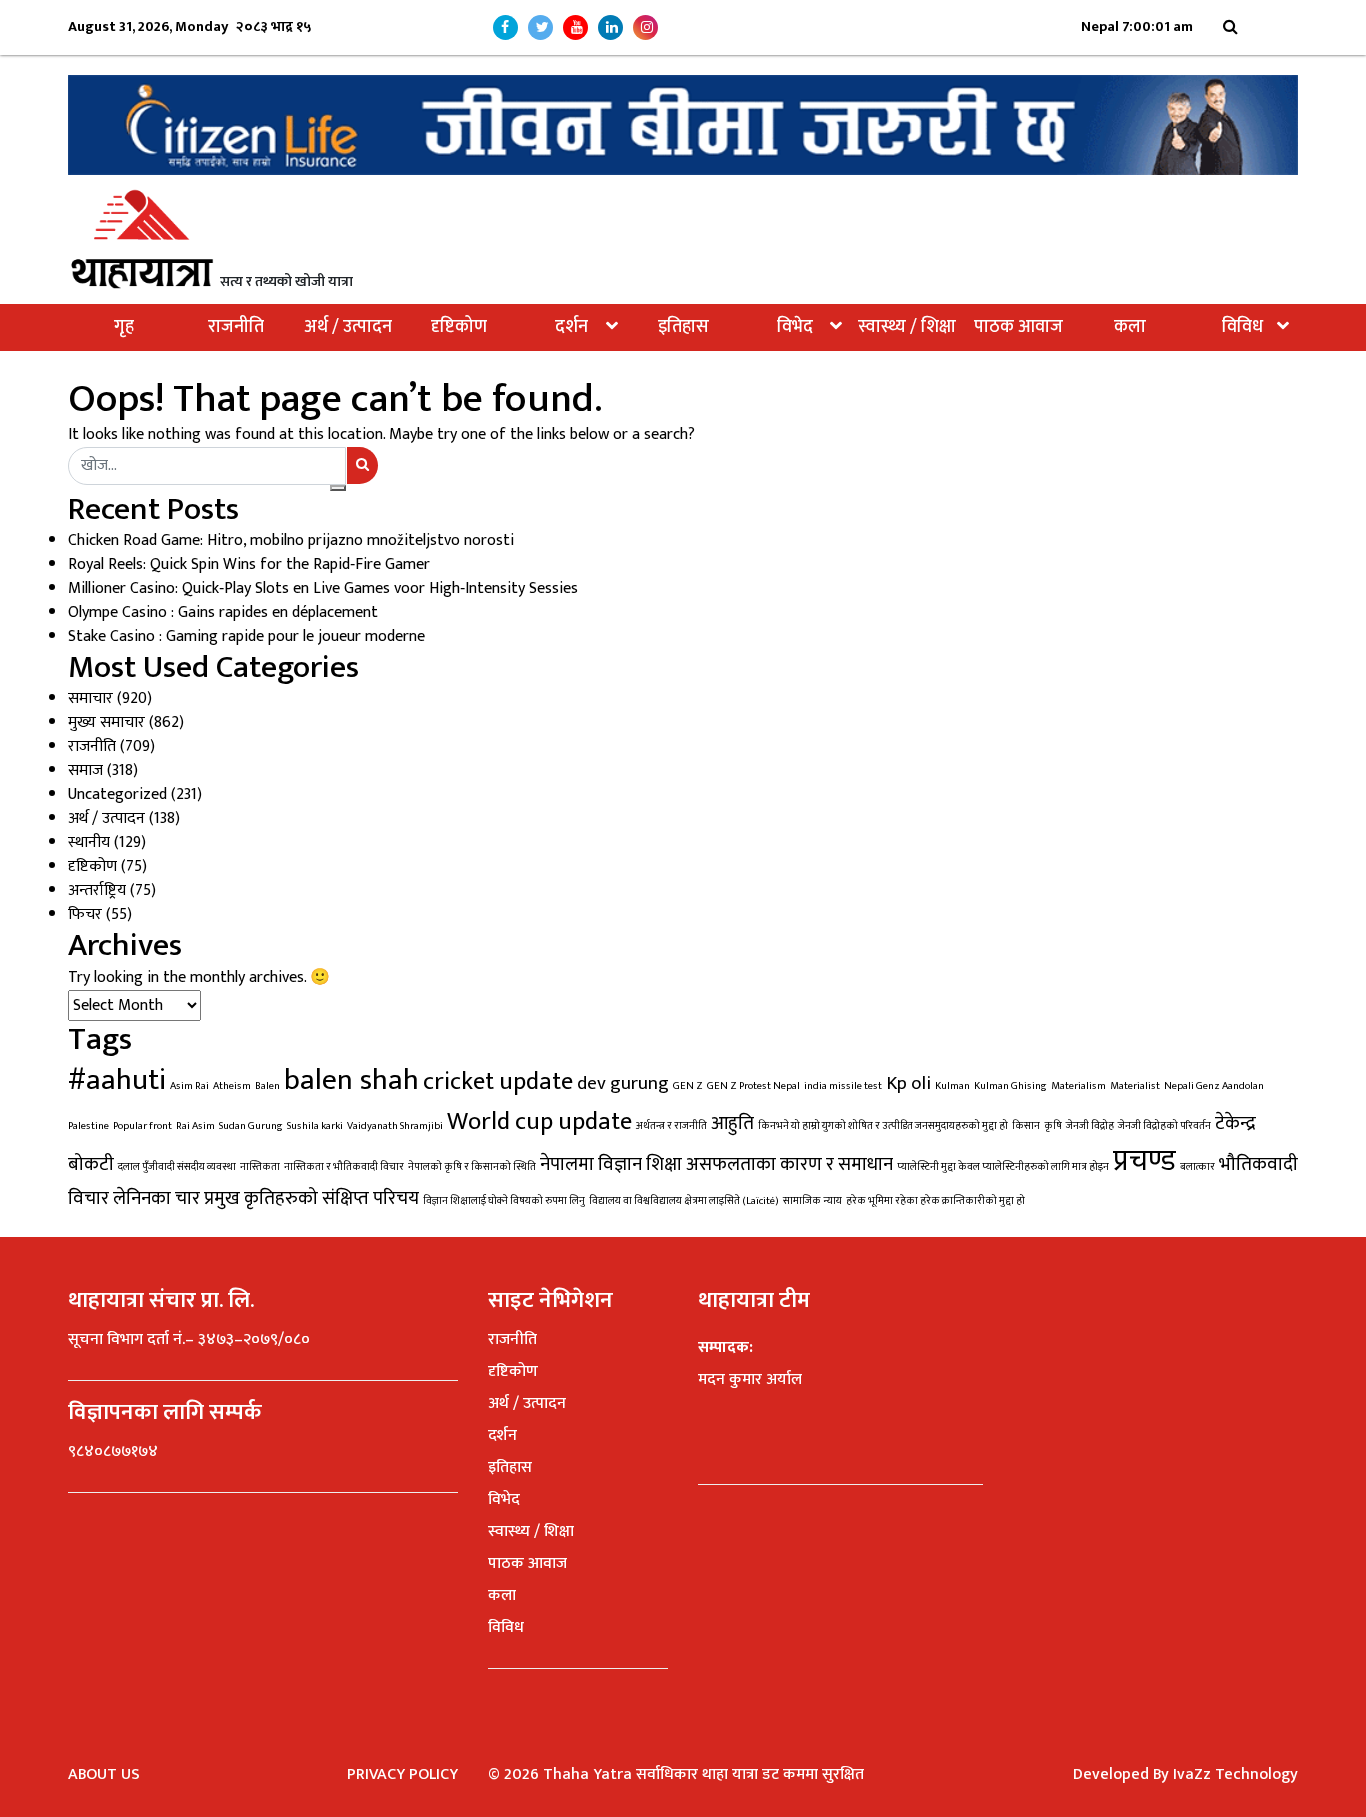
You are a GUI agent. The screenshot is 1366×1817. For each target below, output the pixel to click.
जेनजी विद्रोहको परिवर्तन (1164, 1126)
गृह (124, 327)
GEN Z (688, 1086)
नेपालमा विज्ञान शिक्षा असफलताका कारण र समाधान (716, 1164)
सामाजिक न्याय (812, 1201)
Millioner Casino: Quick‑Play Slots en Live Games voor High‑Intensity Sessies (323, 588)
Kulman (952, 1086)
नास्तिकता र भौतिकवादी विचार (344, 1167)
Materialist (1135, 1086)
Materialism (1078, 1086)
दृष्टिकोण (459, 327)
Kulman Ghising (1010, 1086)
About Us (104, 1774)
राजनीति (236, 327)
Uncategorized (117, 794)
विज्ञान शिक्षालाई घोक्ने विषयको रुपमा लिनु (504, 1201)
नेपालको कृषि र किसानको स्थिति (472, 1167)
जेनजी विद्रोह (1090, 1126)
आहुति (732, 1123)
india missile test (843, 1086)
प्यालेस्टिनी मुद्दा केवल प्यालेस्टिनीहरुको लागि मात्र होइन (1003, 1167)
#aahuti (117, 1080)
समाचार (90, 698)
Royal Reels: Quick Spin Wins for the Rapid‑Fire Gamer (249, 564)
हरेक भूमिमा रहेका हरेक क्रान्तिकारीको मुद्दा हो (935, 1201)
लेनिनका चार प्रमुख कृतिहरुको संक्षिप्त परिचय (266, 1198)
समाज (85, 770)
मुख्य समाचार (106, 722)
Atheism (232, 1086)
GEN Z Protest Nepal (753, 1086)
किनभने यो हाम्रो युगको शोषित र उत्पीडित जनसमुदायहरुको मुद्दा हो (883, 1126)
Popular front (142, 1126)
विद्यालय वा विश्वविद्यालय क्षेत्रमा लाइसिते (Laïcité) (684, 1201)
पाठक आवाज (1018, 327)
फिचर (85, 914)
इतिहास (683, 327)
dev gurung (623, 1083)
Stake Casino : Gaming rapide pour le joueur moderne (246, 636)
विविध (1242, 327)
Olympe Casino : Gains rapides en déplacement (223, 612)
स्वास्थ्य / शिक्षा (907, 327)
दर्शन (571, 327)
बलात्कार (1197, 1167)
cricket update (498, 1081)
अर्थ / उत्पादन (348, 327)
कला (1130, 327)
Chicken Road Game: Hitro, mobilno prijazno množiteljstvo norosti (291, 540)
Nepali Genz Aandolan (1214, 1086)
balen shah (351, 1080)
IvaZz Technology (1235, 1774)
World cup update (539, 1121)
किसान (1026, 1126)
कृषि (1053, 1126)
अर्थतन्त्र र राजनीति (671, 1126)
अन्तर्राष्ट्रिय (97, 890)
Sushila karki (315, 1126)
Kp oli (908, 1083)
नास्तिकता (260, 1167)
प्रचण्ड (1144, 1161)
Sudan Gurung (251, 1126)
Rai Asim (195, 1126)
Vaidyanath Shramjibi (395, 1126)
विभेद (795, 327)
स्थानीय (89, 842)
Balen (267, 1086)
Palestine (88, 1126)
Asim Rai (189, 1086)
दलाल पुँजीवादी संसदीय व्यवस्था (177, 1167)
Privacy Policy (402, 1774)
